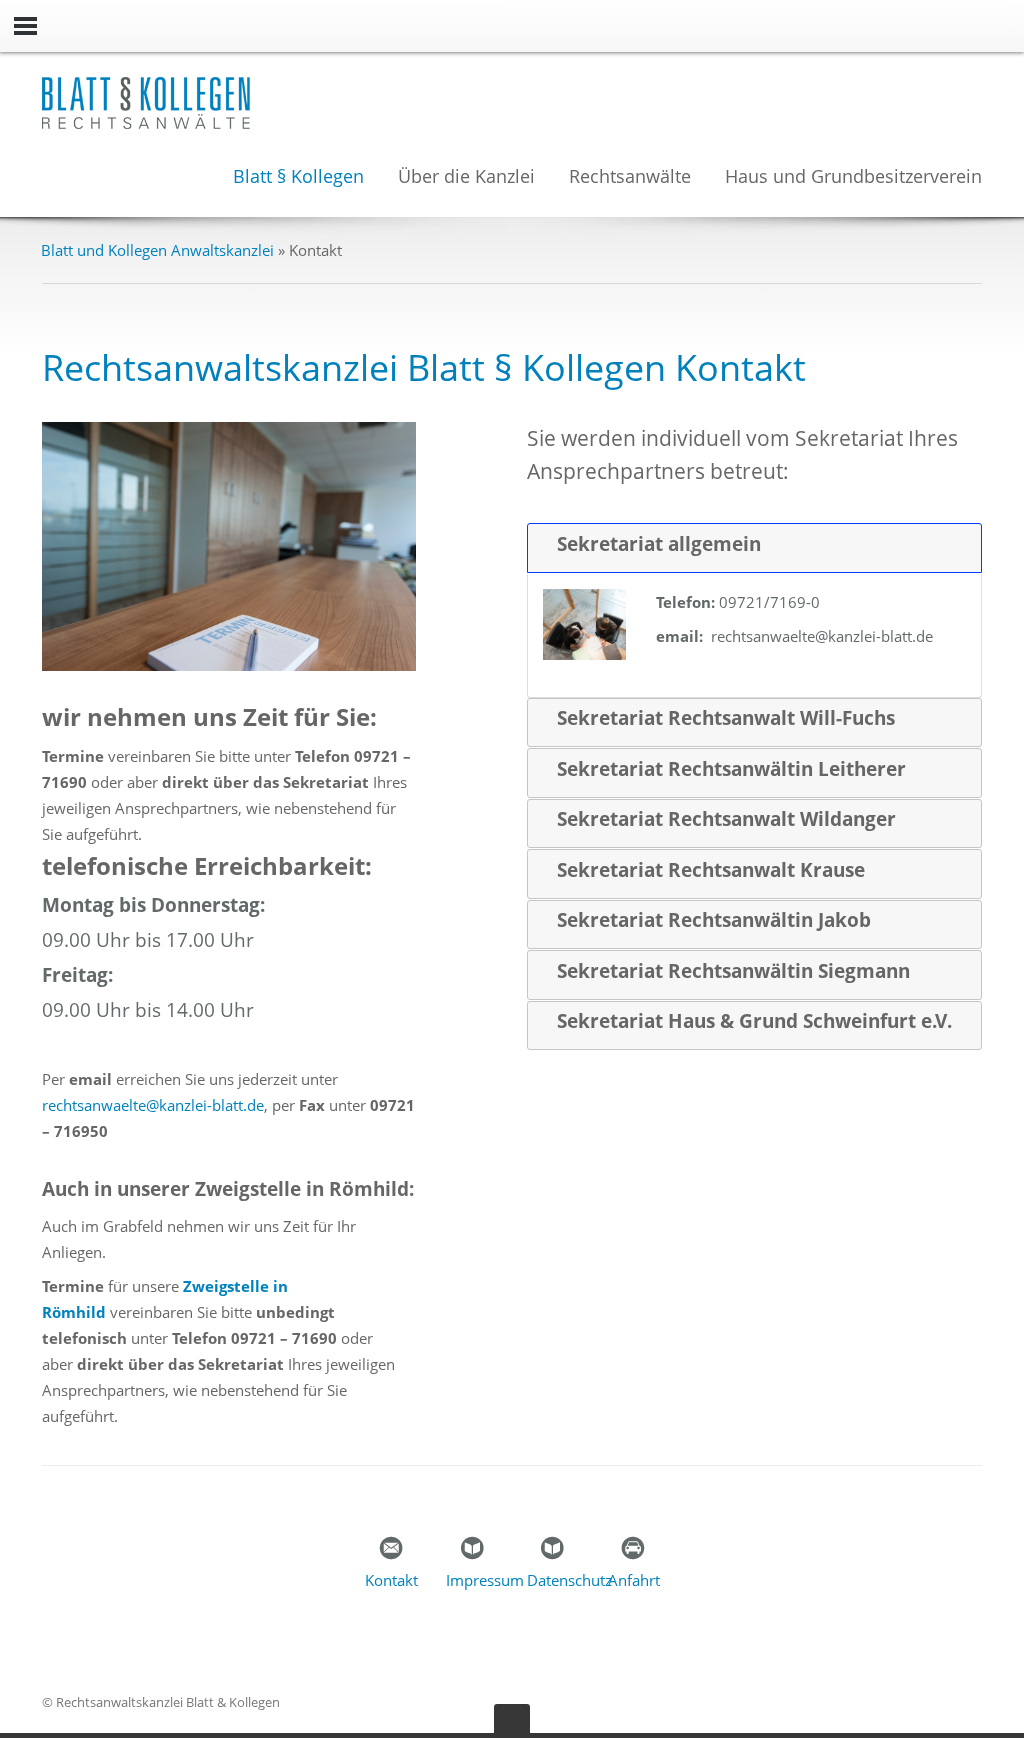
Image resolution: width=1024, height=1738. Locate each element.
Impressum (485, 1580)
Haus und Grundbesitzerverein (853, 178)
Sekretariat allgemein (659, 544)
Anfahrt (634, 1580)
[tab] (754, 548)
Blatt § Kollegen (298, 178)
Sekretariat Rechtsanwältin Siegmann (733, 971)
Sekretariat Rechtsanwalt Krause (711, 870)
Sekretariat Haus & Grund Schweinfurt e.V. (754, 1021)
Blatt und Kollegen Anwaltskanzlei (157, 250)
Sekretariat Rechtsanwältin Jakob (714, 920)
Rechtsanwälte (630, 178)
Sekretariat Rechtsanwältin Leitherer (731, 769)
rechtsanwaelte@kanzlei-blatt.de (153, 1105)
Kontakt (391, 1580)
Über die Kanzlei (466, 178)
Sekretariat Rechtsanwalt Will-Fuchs (726, 718)
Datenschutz (569, 1580)
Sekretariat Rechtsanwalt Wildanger (726, 819)
